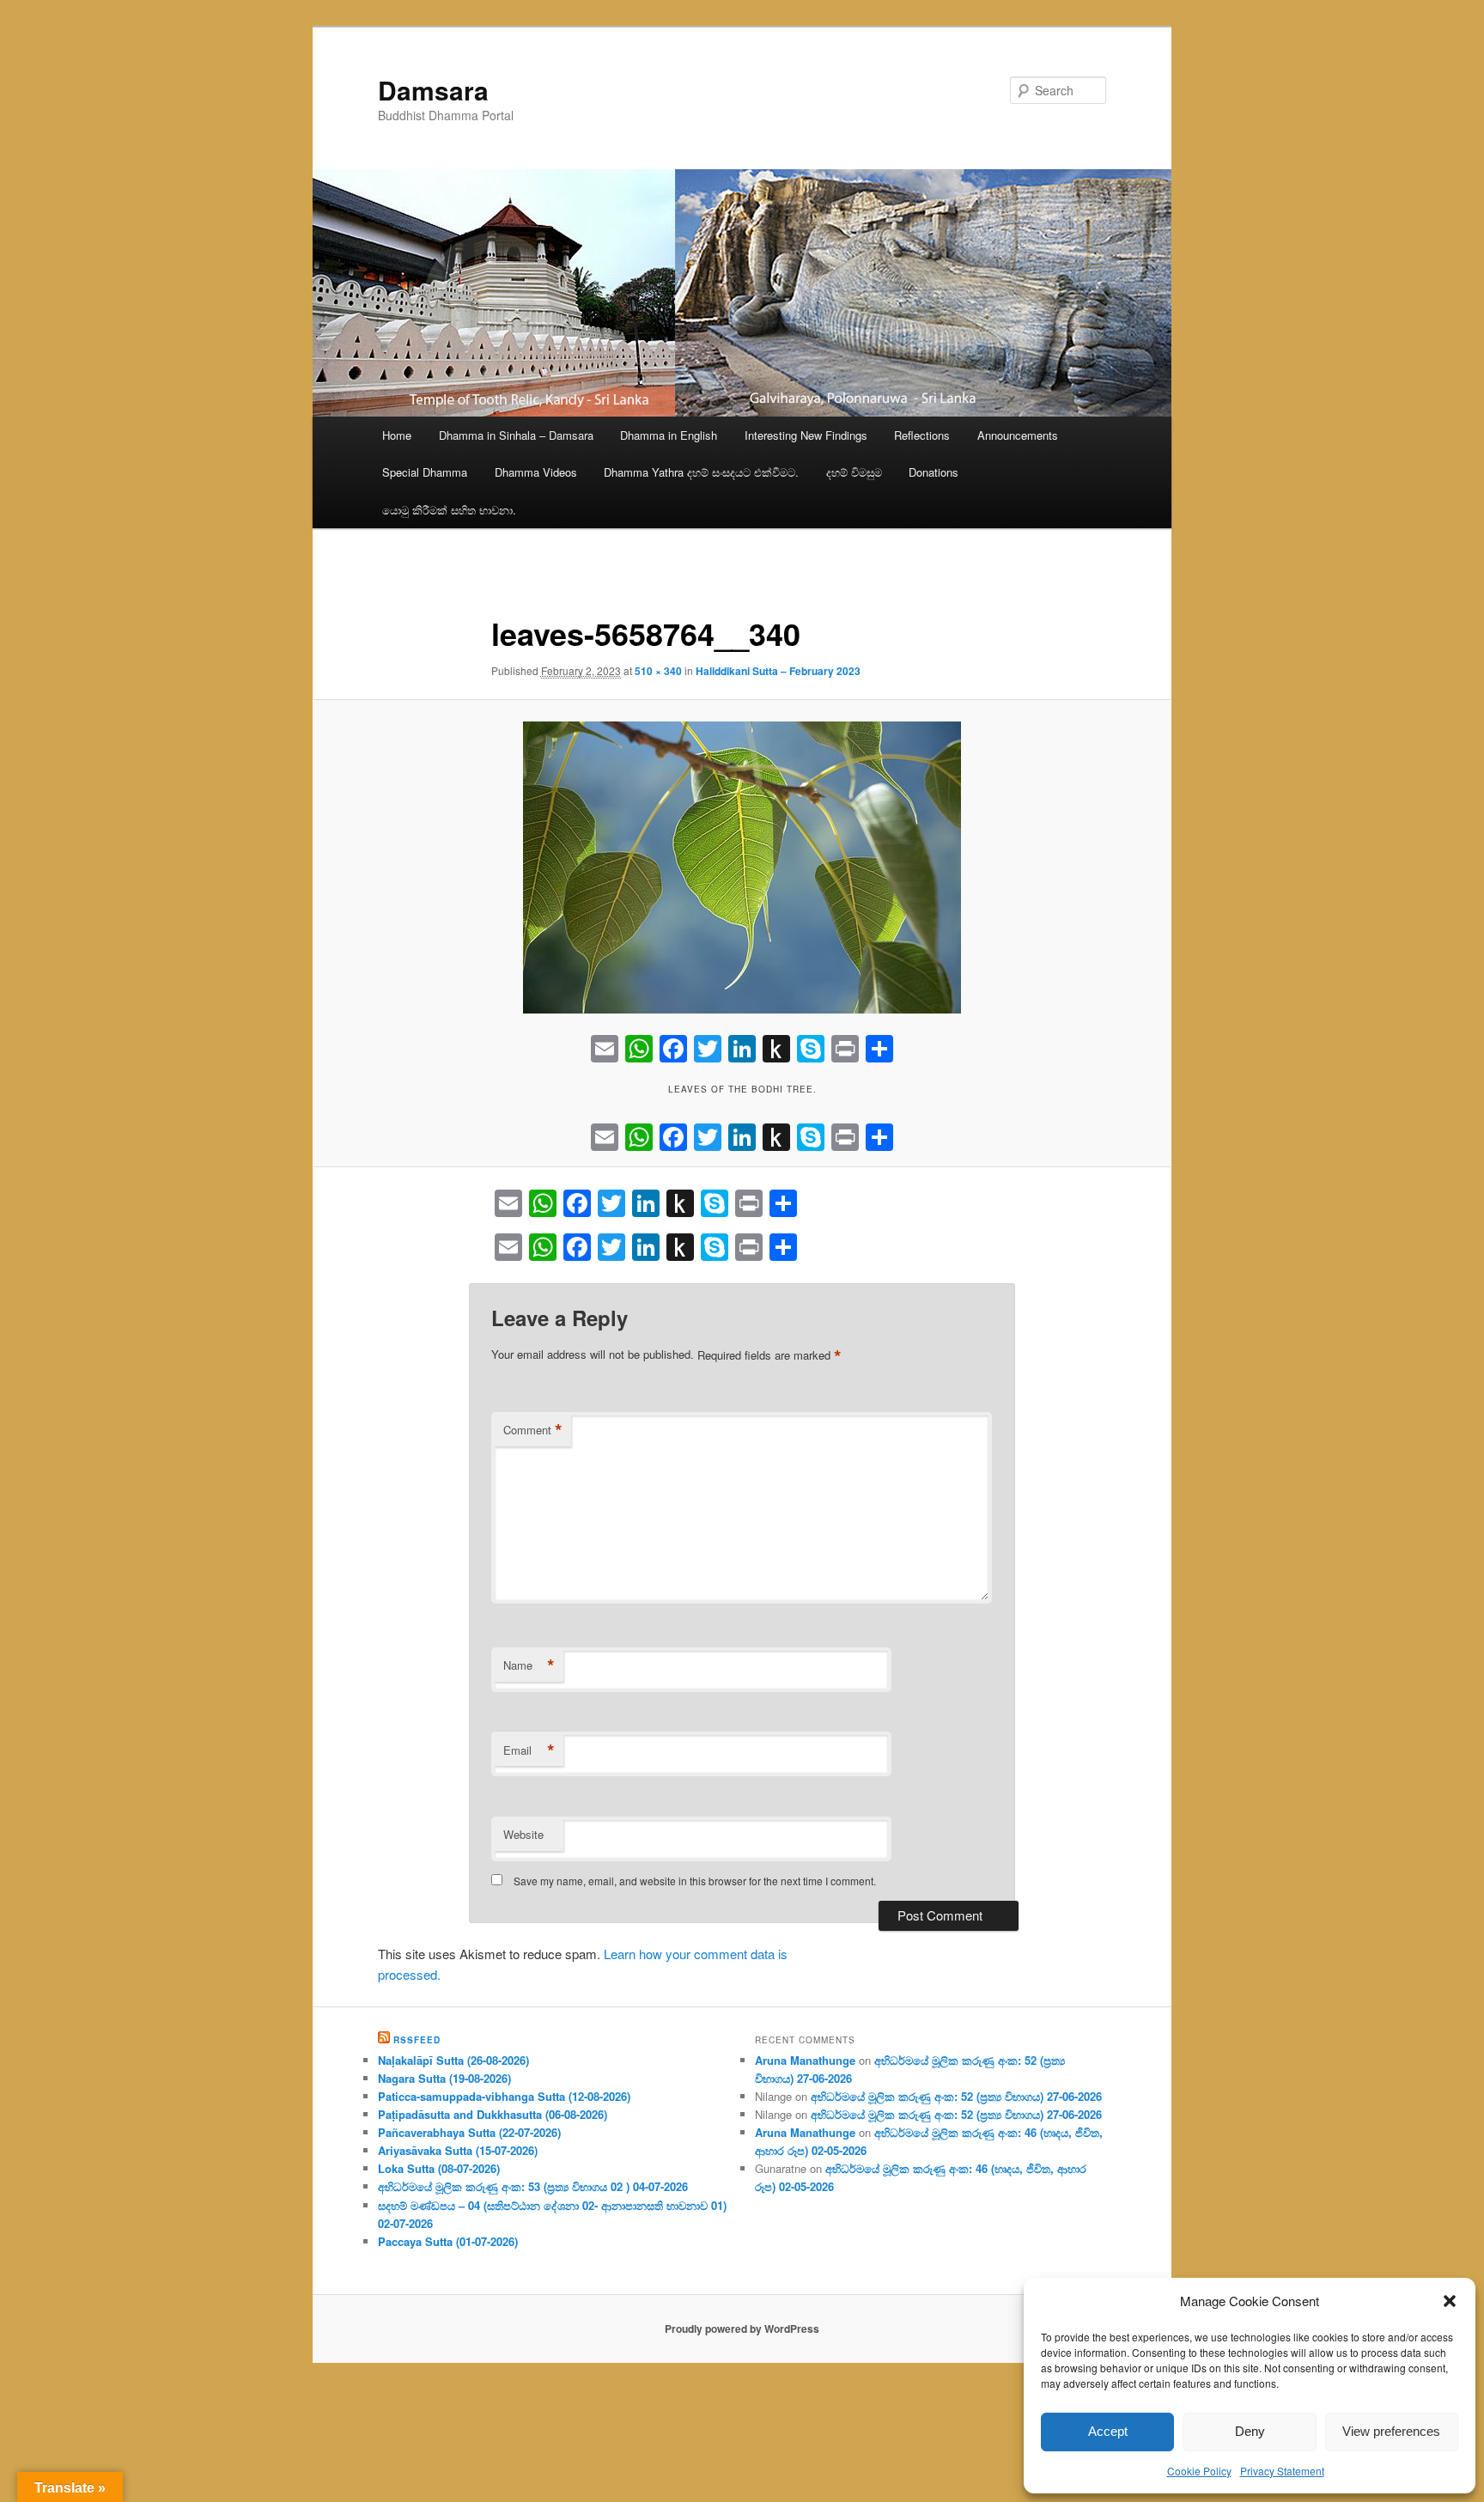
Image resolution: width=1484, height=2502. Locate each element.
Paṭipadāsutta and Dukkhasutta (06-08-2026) (493, 2114)
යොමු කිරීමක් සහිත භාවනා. (449, 510)
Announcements (1018, 435)
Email (529, 1750)
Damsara (433, 90)
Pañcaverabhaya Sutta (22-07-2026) (469, 2132)
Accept (1108, 2431)
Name (529, 1665)
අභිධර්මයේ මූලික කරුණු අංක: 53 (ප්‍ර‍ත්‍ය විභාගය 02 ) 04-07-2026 (533, 2186)
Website (523, 1834)
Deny (1250, 2431)
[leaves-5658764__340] (742, 867)
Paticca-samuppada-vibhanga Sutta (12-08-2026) (504, 2096)
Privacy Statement (1282, 2471)
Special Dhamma (425, 472)
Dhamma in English (669, 435)
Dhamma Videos (536, 472)
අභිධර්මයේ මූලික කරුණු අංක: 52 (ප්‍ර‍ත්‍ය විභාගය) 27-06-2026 (956, 2096)
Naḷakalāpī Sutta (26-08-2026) (453, 2060)
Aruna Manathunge (805, 2060)
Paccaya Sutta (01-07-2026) (448, 2241)
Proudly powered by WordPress (742, 2329)
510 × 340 (658, 671)
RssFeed (417, 2040)
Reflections (922, 435)
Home (397, 435)
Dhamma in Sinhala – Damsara (516, 435)
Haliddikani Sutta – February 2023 (778, 671)
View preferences (1391, 2431)
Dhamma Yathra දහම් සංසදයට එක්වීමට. (701, 472)
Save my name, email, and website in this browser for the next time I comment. (695, 1881)
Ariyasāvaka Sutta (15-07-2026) (458, 2150)
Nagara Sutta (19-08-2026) (444, 2078)
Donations (934, 472)
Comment (533, 1430)
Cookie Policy (1199, 2471)
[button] (1450, 2301)
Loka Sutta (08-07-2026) (439, 2168)
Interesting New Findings (806, 435)
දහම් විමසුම (854, 472)
